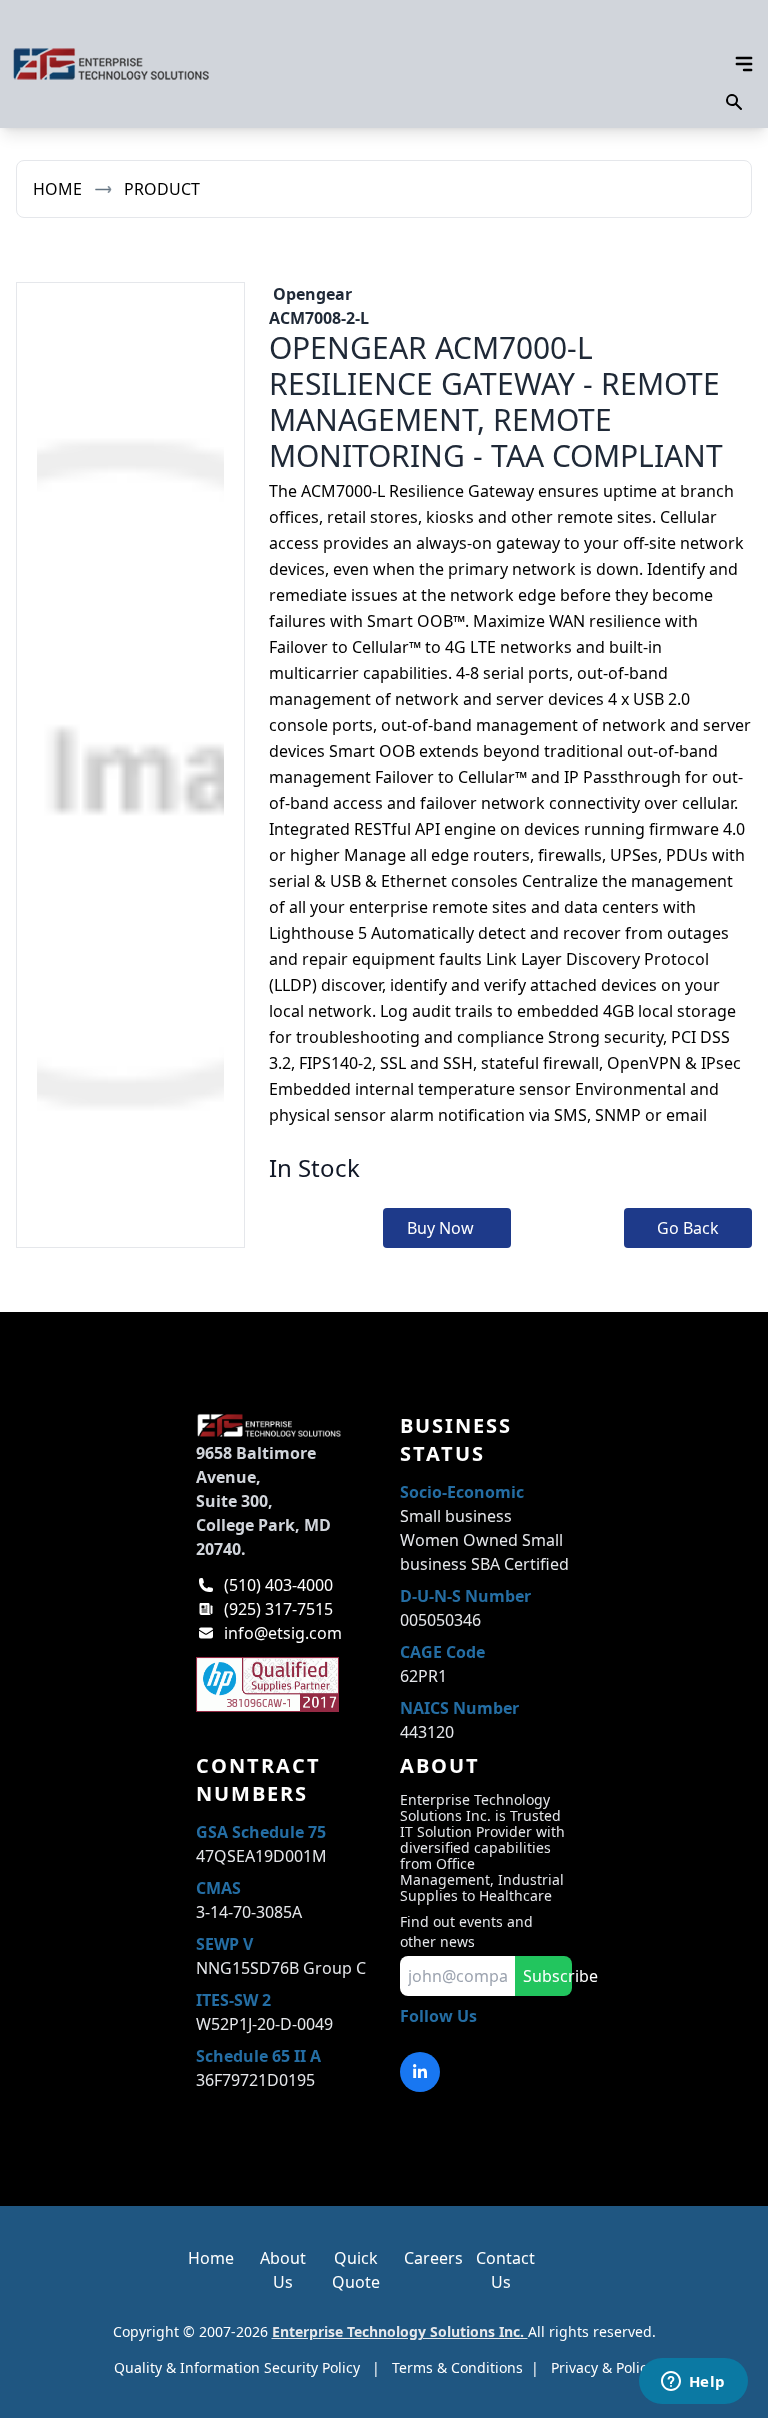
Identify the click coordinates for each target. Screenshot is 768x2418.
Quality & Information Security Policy (237, 2367)
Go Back (688, 1228)
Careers (433, 2258)
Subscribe (547, 1976)
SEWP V (224, 1944)
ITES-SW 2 (233, 2000)
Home (57, 189)
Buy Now (440, 1228)
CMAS (218, 1888)
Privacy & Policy (602, 2367)
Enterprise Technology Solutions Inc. (400, 2331)
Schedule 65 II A (258, 2056)
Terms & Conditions (457, 2367)
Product (162, 189)
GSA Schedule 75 (261, 1832)
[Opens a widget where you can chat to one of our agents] (693, 2383)
